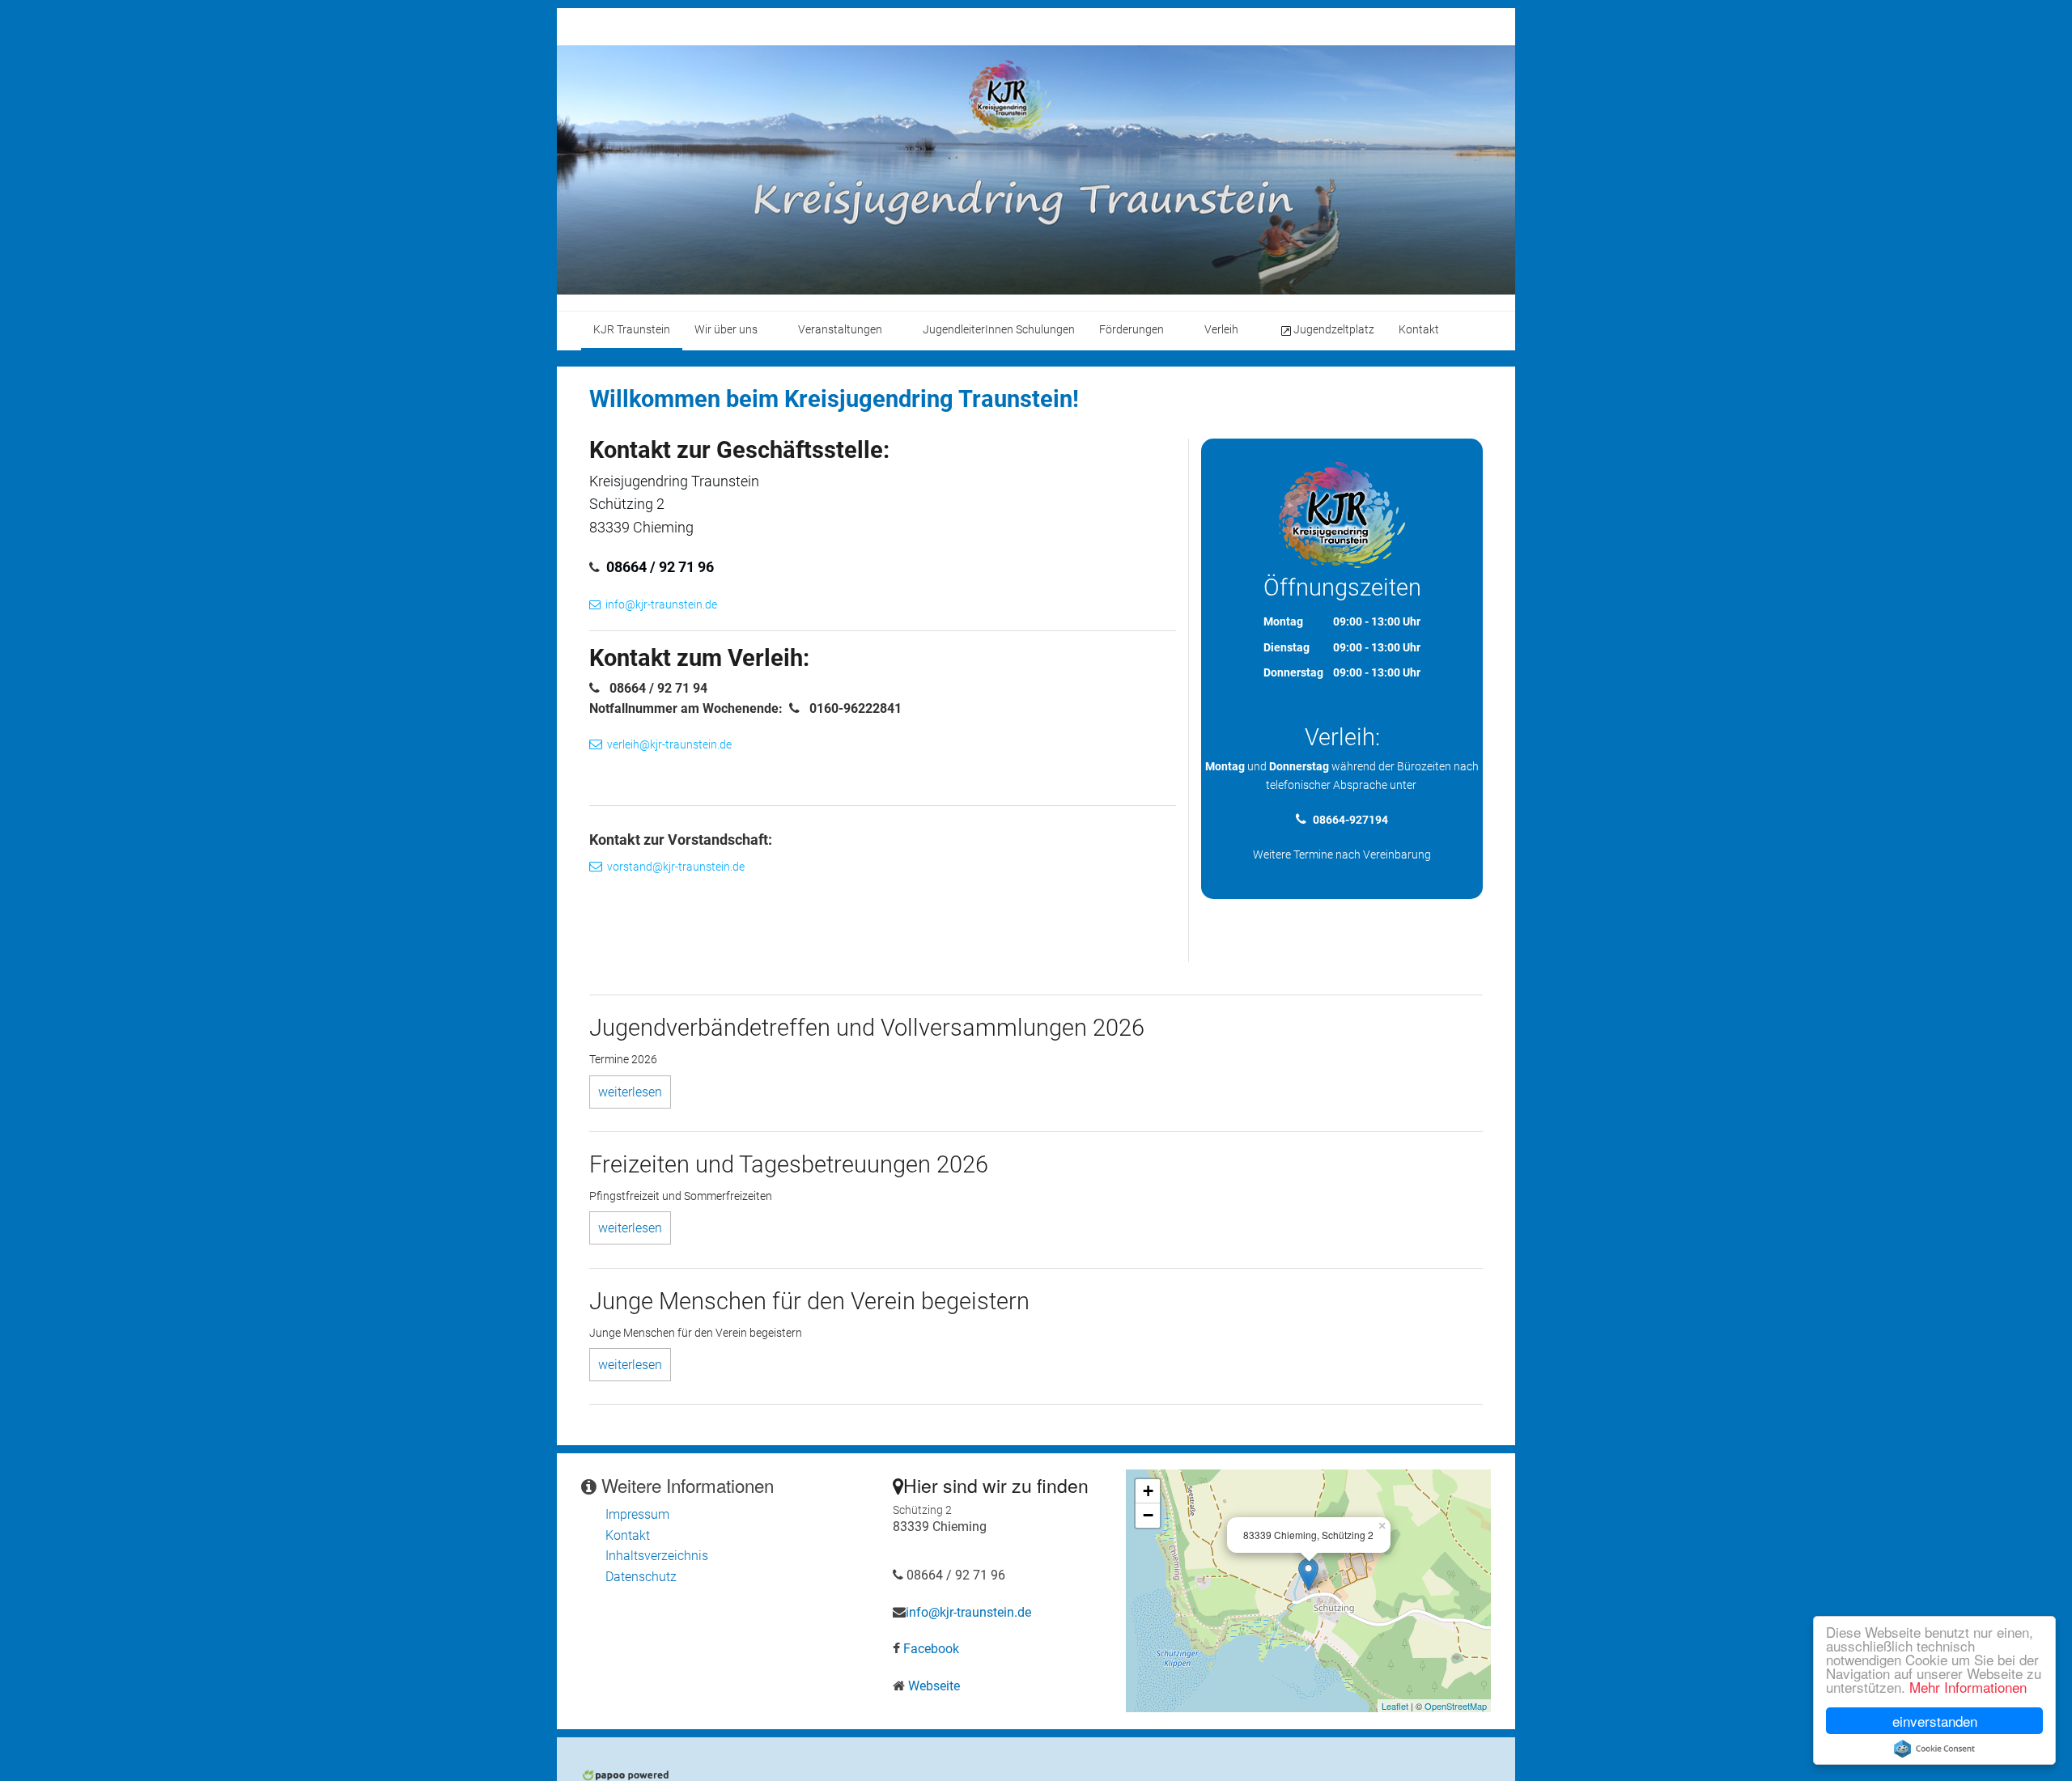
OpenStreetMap (1456, 1706)
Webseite (934, 1686)
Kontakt (628, 1535)
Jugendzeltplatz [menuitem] (1334, 330)
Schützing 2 (627, 504)
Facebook (931, 1649)
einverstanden (1935, 1721)
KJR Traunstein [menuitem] (632, 330)
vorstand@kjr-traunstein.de (676, 867)
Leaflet (1395, 1706)
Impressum (637, 1514)
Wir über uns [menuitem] (726, 330)
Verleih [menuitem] (1221, 330)
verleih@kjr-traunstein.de (669, 745)
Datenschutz (641, 1577)
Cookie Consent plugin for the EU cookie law (1934, 1749)
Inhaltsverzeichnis (657, 1556)
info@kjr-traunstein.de (661, 605)
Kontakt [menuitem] (1419, 330)
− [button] (1148, 1515)
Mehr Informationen (1968, 1687)
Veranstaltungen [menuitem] (840, 330)
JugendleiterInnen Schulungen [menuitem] (999, 330)
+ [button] (1148, 1491)
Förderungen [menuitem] (1132, 330)
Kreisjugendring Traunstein (674, 481)
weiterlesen (630, 1092)
